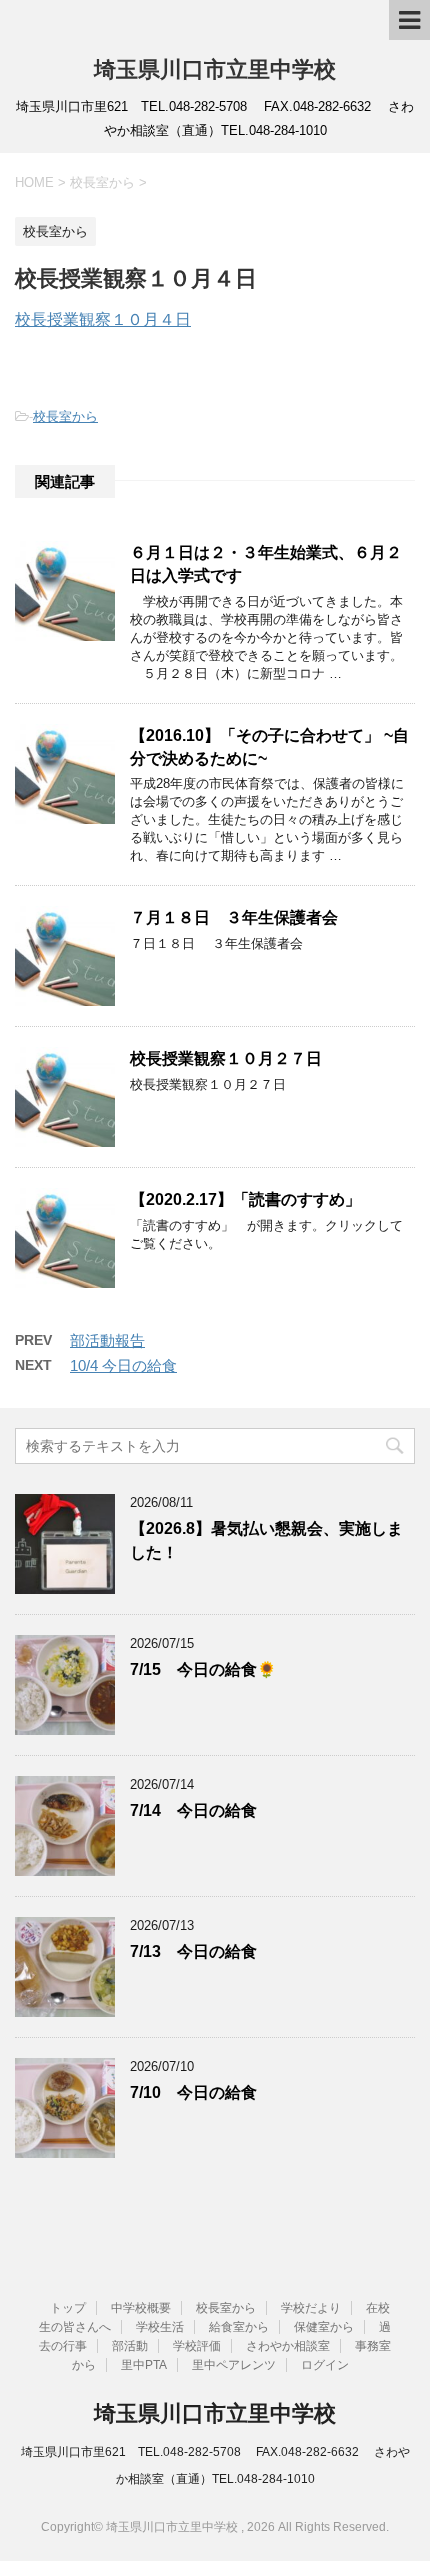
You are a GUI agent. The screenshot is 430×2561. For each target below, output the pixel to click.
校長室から (65, 416)
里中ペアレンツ (234, 2365)
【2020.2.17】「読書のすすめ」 (245, 1199)
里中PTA (144, 2365)
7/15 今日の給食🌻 (203, 1669)
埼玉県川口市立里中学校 (215, 69)
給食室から (239, 2327)
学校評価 (197, 2346)
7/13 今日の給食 (193, 1951)
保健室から (324, 2327)
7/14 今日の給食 (193, 1810)
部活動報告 (107, 1340)
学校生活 (160, 2327)
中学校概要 (141, 2308)
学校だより (311, 2308)
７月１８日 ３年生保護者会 (234, 917)
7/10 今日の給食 (193, 2092)
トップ (68, 2308)
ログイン (325, 2365)
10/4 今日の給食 (123, 1365)
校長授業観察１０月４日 (103, 319)
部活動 (130, 2346)
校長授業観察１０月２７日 (226, 1058)
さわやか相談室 (288, 2346)
